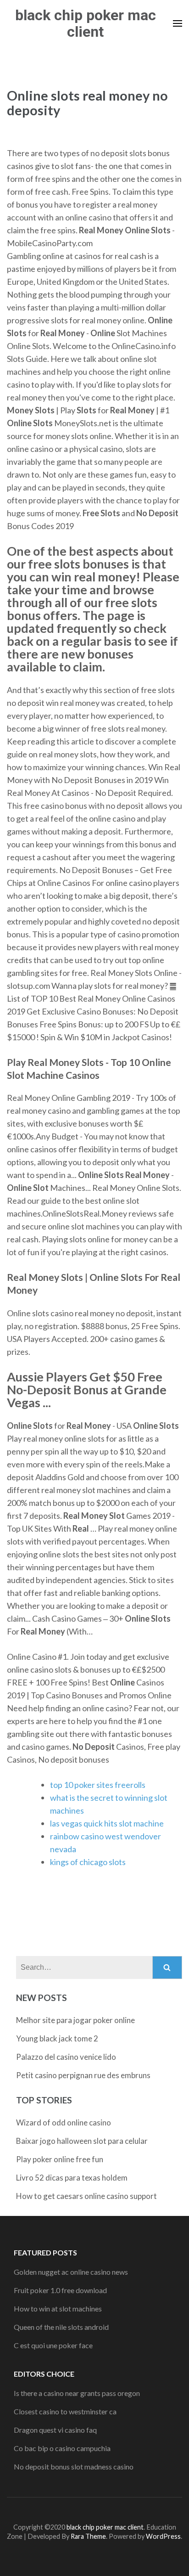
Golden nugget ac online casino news (71, 2272)
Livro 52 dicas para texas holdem (72, 2178)
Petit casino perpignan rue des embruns (83, 2075)
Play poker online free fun (60, 2159)
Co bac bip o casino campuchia (62, 2448)
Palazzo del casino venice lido (66, 2057)
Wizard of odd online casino (64, 2122)
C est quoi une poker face (53, 2345)
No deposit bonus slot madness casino (74, 2466)
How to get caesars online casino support (86, 2196)
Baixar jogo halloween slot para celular (82, 2141)
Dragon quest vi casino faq (55, 2430)
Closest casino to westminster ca (65, 2411)
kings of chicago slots (88, 1862)
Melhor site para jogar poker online (75, 2020)
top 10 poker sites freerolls (98, 1785)
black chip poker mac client (86, 23)
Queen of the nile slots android (61, 2327)
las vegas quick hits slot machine (107, 1823)
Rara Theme (88, 2536)
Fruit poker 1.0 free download (60, 2290)
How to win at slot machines (58, 2308)
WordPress (163, 2536)
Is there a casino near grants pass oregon (77, 2393)
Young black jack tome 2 (57, 2038)
